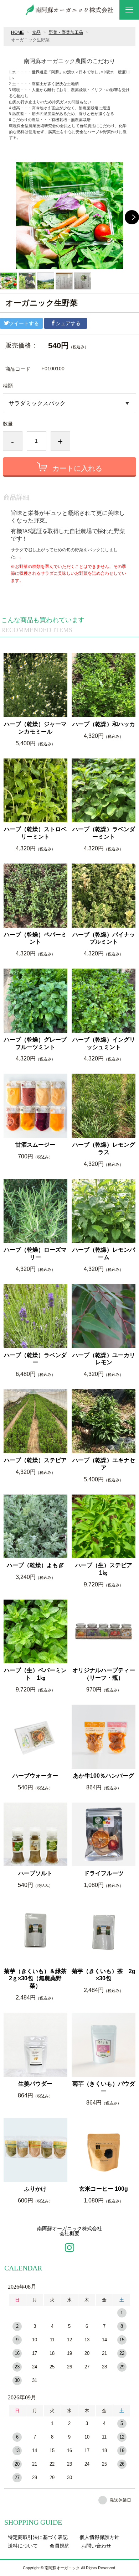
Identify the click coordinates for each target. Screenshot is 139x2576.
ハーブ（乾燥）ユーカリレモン (104, 1359)
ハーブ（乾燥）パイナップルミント (104, 938)
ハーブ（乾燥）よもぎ (37, 1565)
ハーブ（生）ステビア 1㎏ (105, 1569)
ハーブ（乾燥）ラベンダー (35, 1359)
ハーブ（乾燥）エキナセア (104, 1464)
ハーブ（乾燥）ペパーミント (35, 938)
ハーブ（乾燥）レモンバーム (104, 1253)
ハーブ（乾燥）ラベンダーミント (104, 833)
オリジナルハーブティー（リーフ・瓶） (104, 1674)
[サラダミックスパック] (69, 403)
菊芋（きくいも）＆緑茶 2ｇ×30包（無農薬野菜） (36, 1979)
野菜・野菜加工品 (66, 32)
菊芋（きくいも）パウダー (104, 2087)
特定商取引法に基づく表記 (38, 2537)
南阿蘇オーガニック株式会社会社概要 (69, 2231)
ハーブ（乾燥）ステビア (36, 1460)
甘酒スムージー (35, 1145)
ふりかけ (35, 2189)
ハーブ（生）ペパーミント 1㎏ (35, 1674)
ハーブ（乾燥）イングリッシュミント (104, 1043)
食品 (36, 32)
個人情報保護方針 (99, 2537)
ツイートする (24, 323)
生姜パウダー (35, 2084)
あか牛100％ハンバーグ (104, 1776)
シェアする (68, 323)
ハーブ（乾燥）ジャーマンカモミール (35, 728)
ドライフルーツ (104, 1873)
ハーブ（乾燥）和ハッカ (104, 724)
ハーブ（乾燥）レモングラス (104, 1148)
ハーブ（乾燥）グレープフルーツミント (35, 1043)
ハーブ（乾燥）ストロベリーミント (35, 833)
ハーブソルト (35, 1873)
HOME (17, 32)
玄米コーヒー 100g (104, 2189)
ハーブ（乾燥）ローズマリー (35, 1253)
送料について (23, 2546)
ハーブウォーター (35, 1776)
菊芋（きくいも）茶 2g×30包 (104, 1975)
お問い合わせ (96, 2546)
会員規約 (60, 2546)
